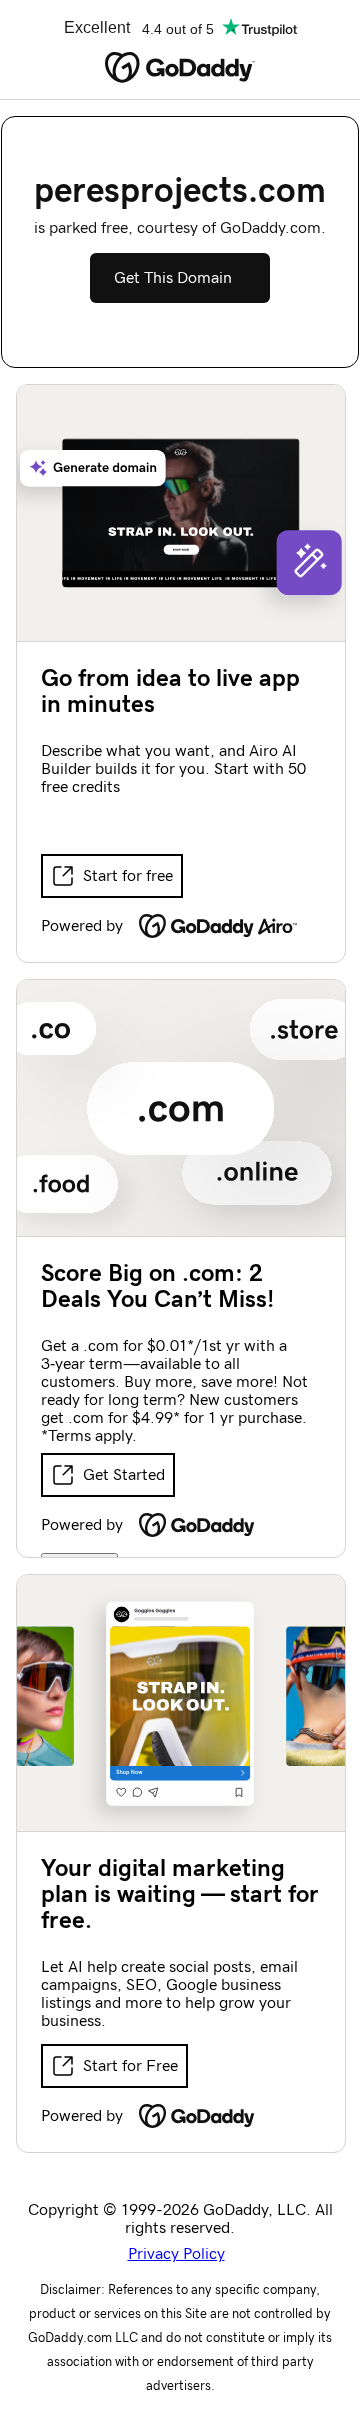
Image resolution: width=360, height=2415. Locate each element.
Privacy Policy (176, 2254)
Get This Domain (173, 278)
